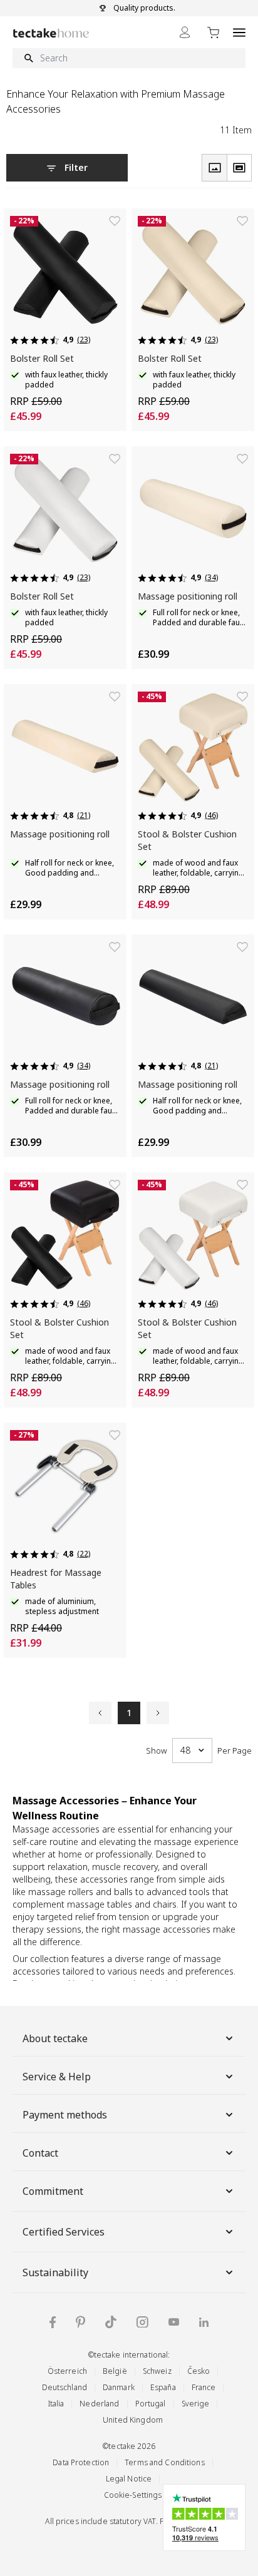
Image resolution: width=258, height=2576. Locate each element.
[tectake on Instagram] (142, 2322)
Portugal (151, 2404)
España (163, 2387)
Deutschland (64, 2387)
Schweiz (157, 2371)
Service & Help (57, 2077)
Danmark (119, 2387)
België (115, 2371)
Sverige (196, 2404)
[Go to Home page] (51, 33)
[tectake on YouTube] (174, 2322)
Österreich (67, 2371)
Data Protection (81, 2462)
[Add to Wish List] (115, 221)
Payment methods (65, 2115)
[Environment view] (239, 168)
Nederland (99, 2404)
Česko (199, 2371)
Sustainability (55, 2272)
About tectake (55, 2038)
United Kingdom (133, 2420)
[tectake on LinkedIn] (204, 2322)
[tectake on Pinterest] (80, 2322)
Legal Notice (129, 2479)
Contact (40, 2153)
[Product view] (214, 168)
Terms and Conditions (165, 2462)
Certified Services (64, 2232)
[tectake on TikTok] (111, 2322)
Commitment (53, 2191)
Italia (56, 2404)
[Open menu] (239, 32)
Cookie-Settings (133, 2495)
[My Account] (185, 32)
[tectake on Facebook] (53, 2322)
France (204, 2387)
